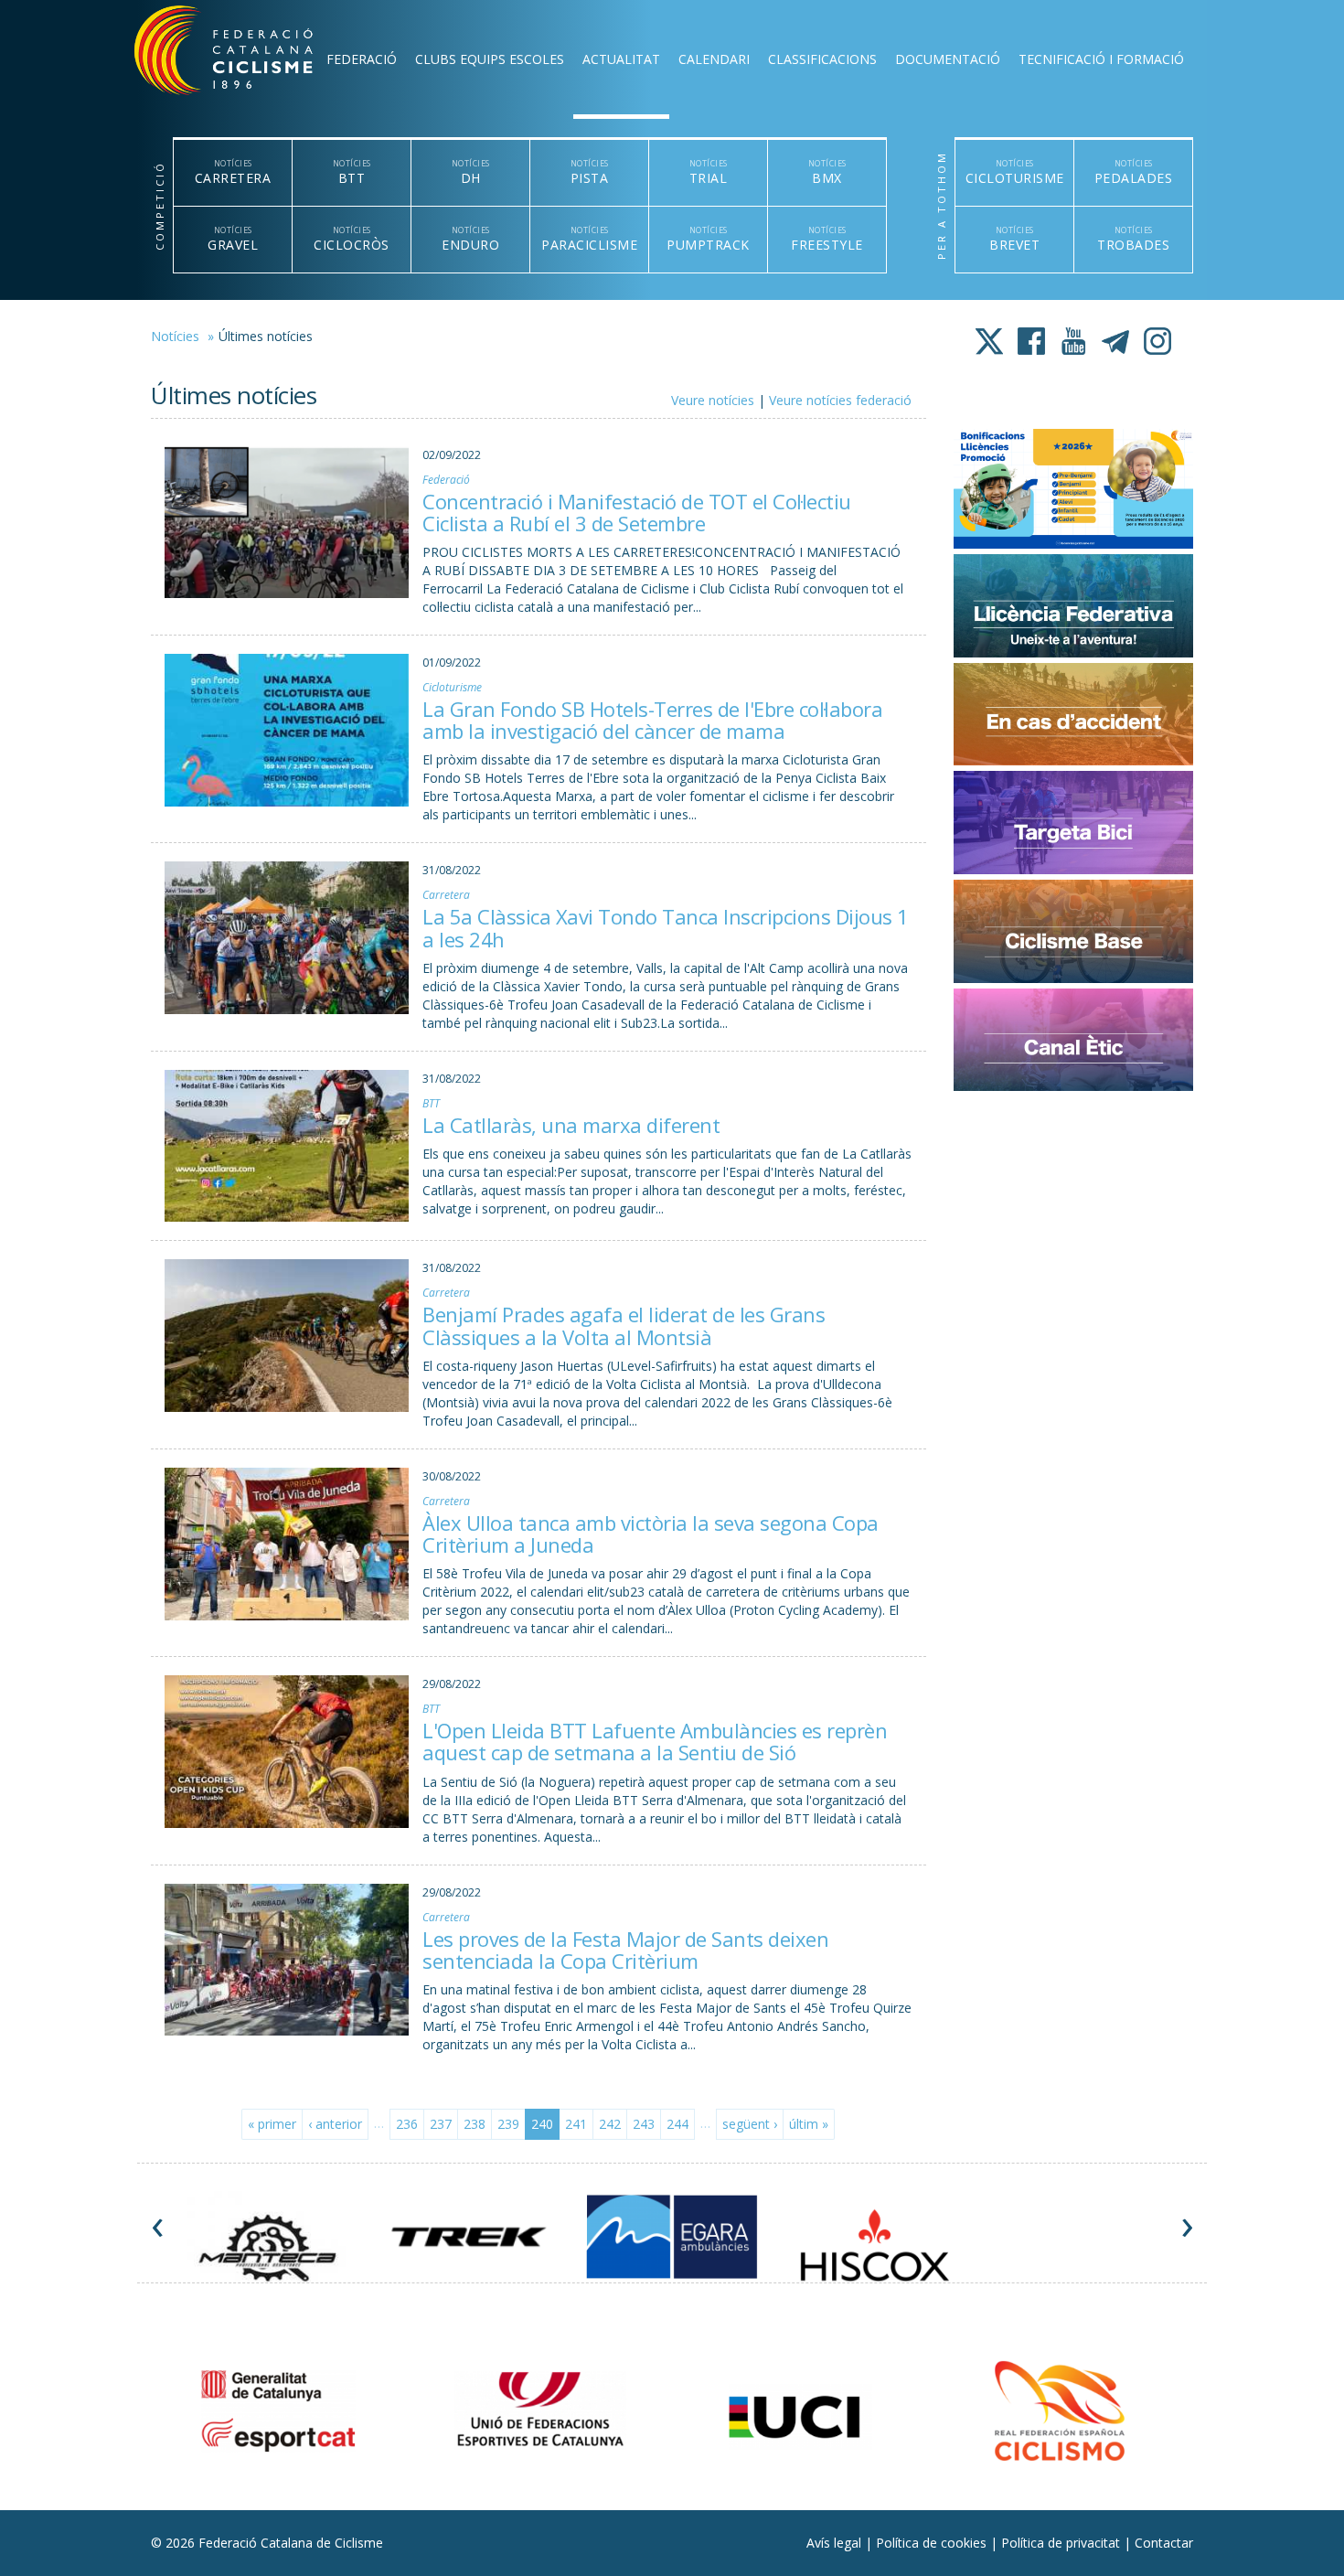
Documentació (948, 59)
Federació (362, 59)
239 (508, 2124)
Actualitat (621, 59)
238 (475, 2124)
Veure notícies (713, 400)
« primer (272, 2124)
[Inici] (248, 55)
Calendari (714, 59)
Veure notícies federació (840, 400)
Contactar (1164, 2543)
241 (576, 2124)
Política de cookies (933, 2543)
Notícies (175, 336)
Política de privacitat (1062, 2543)
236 (407, 2124)
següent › (750, 2124)
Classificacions (822, 59)
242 (610, 2124)
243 (644, 2124)
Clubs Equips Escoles (490, 59)
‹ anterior (335, 2124)
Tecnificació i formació (1101, 59)
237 (441, 2124)
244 (677, 2124)
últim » (809, 2124)
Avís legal (836, 2543)
